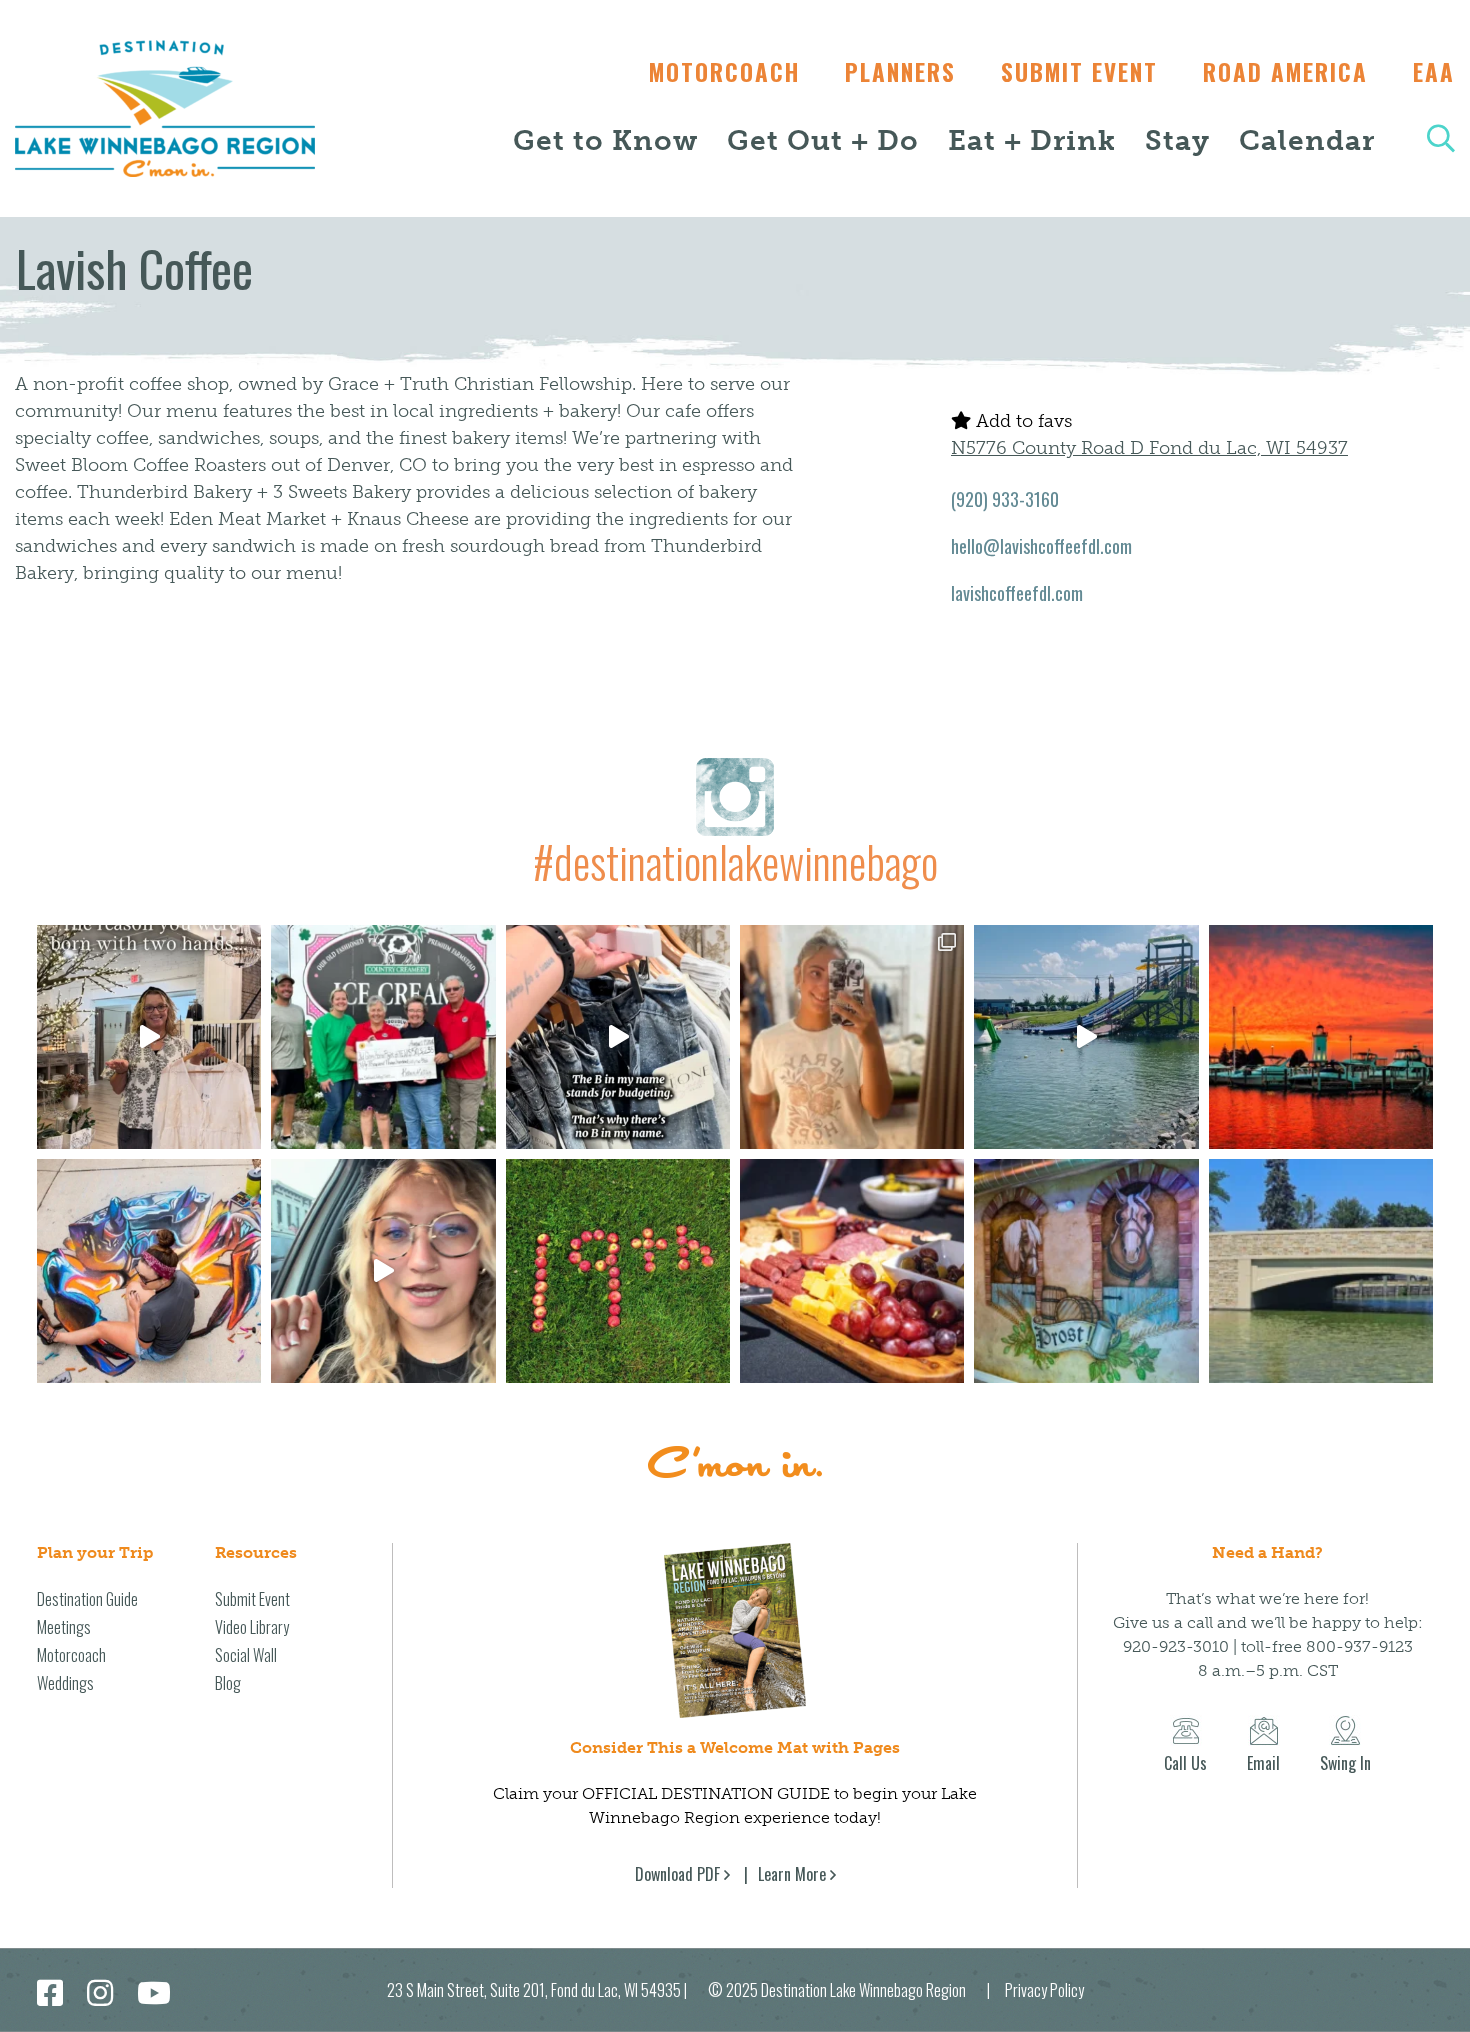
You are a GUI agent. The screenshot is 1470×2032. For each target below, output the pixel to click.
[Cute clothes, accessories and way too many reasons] (618, 1037)
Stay (1177, 140)
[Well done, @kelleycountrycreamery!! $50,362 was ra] (383, 1037)
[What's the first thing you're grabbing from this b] (852, 1271)
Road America (1285, 72)
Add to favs (1021, 421)
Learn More (792, 1874)
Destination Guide (87, 1599)
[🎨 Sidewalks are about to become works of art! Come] (149, 1271)
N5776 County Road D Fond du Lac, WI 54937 (1149, 448)
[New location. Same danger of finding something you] (852, 1037)
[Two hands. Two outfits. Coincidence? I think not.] (149, 1037)
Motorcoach (724, 72)
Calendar (1307, 140)
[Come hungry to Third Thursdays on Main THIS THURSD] (383, 1271)
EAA (1434, 72)
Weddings (65, 1683)
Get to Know (605, 140)
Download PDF (677, 1874)
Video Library (252, 1627)
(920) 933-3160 (1005, 499)
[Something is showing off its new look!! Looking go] (1321, 1271)
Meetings (64, 1627)
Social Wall (246, 1655)
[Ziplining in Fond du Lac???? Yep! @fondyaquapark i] (1086, 1037)
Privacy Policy (1044, 1990)
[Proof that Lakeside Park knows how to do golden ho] (1321, 1037)
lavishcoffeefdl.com (1017, 593)
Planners (900, 72)
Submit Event (1079, 72)
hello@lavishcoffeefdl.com (1041, 546)
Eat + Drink (1032, 140)
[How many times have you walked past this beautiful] (1086, 1271)
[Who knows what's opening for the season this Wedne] (618, 1271)
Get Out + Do (823, 140)
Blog (228, 1683)
